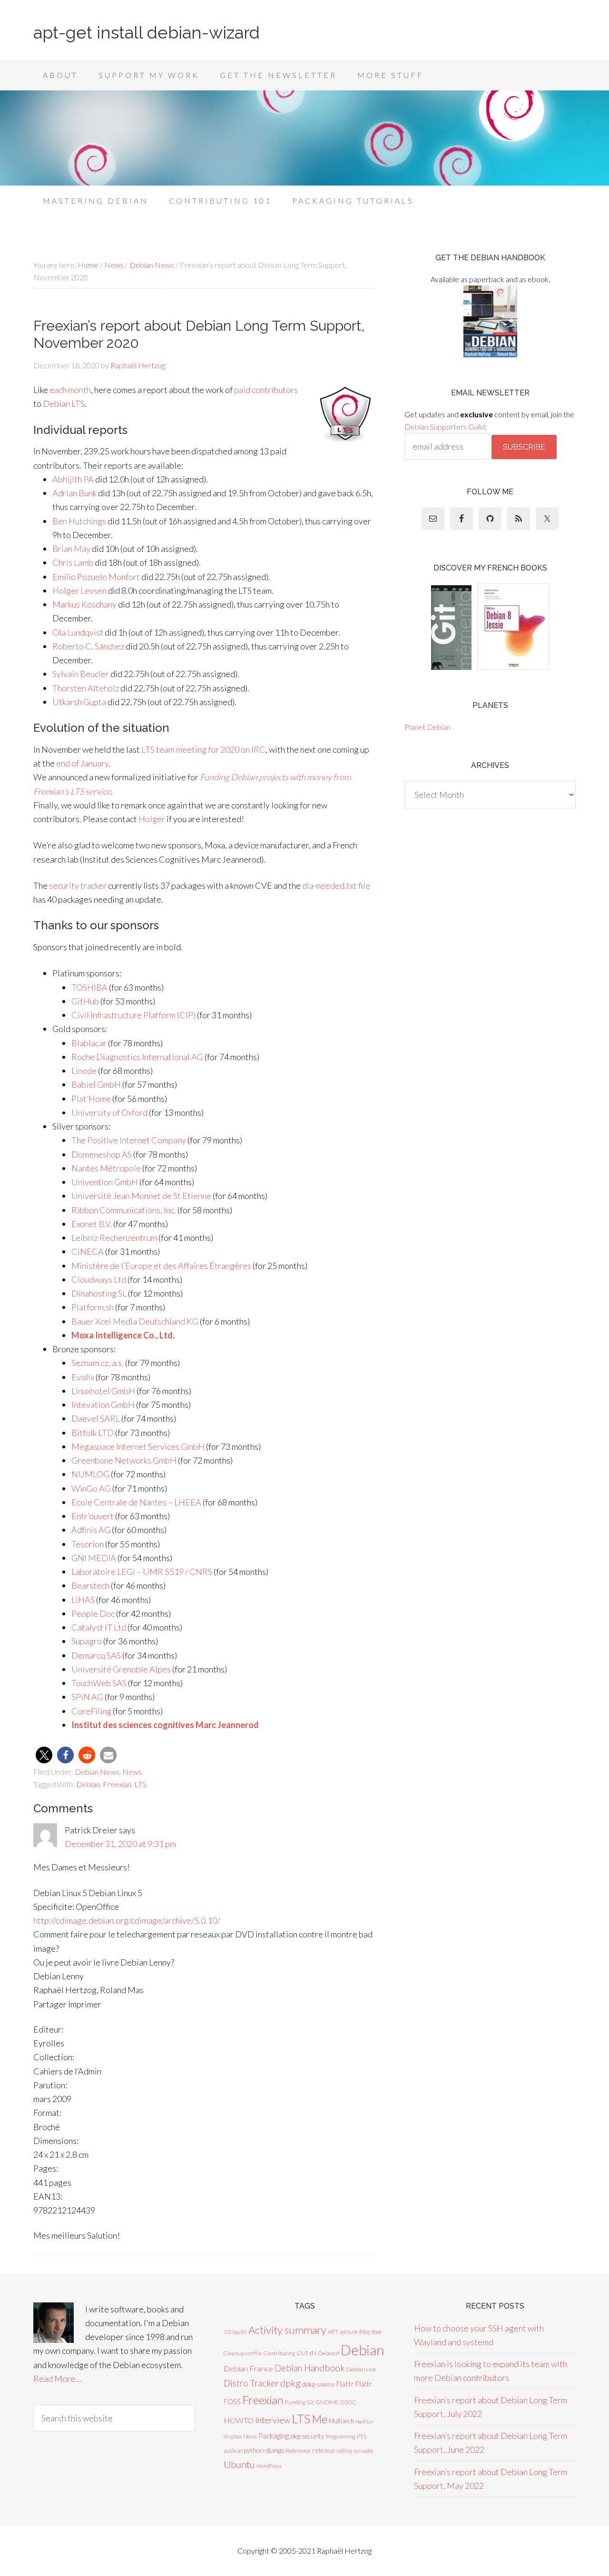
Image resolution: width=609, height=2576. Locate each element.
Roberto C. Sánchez (88, 646)
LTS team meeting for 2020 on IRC (203, 749)
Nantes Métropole (106, 1168)
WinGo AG (91, 1488)
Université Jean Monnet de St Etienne (141, 1196)
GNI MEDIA (94, 1558)
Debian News (97, 1772)
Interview (273, 2420)
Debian (88, 1784)
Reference (298, 2451)
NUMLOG (90, 1474)
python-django (264, 2450)
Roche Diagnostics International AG (137, 1057)
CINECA (88, 1251)
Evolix (83, 1377)
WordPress (269, 2466)
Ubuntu (239, 2464)
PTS (362, 2436)
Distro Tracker (251, 2383)
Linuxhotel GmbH (103, 1391)
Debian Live (361, 2369)
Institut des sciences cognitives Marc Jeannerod (165, 1725)
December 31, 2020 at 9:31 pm (120, 1844)
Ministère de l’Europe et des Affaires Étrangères (161, 1266)
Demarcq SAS (96, 1655)
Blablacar (89, 1043)
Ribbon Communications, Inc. (124, 1210)
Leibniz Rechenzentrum (114, 1238)
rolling (344, 2451)
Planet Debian (427, 727)
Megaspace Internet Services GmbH (138, 1446)
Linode (84, 1071)
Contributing (279, 2353)
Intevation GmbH (103, 1405)
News (132, 1772)
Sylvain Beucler (81, 674)
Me (319, 2419)
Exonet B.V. (92, 1224)
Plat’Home (91, 1099)
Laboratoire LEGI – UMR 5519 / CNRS (142, 1572)
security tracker (78, 885)
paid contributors (266, 390)
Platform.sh (93, 1307)
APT (333, 2332)
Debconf (329, 2353)
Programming (341, 2436)
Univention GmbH (105, 1182)
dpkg (290, 2383)
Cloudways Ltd (99, 1279)
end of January (82, 763)
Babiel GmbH (96, 1084)
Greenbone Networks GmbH (124, 1460)
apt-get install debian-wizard (147, 32)
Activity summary (287, 2330)
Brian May (71, 549)
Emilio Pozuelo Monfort (96, 577)
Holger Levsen (79, 590)
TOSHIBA (89, 987)
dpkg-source (318, 2384)
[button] (44, 1755)
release (324, 2450)
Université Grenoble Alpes (121, 1669)
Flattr (345, 2384)
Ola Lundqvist (78, 632)
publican (233, 2451)
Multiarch (341, 2421)
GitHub (85, 1001)
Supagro (87, 1641)
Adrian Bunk (74, 493)
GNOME (327, 2402)
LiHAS (83, 1600)
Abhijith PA (73, 479)
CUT (302, 2353)
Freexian (117, 1784)
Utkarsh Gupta (79, 702)
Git (310, 2402)
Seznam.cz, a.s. (98, 1363)
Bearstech (90, 1585)
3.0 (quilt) (235, 2332)
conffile (254, 2353)
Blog (365, 2332)
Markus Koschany (84, 604)
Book (377, 2332)
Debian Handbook (310, 2368)
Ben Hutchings (79, 521)
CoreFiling (91, 1711)
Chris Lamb (73, 562)
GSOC (348, 2402)
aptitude (349, 2332)
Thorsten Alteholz (86, 688)
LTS (140, 1784)
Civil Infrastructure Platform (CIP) (133, 1015)
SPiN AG (87, 1697)
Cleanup (234, 2353)
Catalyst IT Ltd (99, 1627)
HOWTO (239, 2420)
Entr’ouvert (93, 1516)
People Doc (93, 1613)
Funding (295, 2402)
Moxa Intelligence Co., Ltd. (123, 1335)
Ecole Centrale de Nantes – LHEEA (136, 1502)
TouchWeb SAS (99, 1683)
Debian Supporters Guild (445, 427)
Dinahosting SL (99, 1293)
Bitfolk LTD (93, 1433)
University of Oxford (109, 1112)
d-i (313, 2353)
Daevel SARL (96, 1418)
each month (70, 390)
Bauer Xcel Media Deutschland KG (135, 1321)
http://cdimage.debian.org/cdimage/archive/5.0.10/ (127, 1920)
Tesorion (88, 1544)
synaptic (363, 2451)
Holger (152, 819)
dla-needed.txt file (336, 885)
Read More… (57, 2379)
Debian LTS (64, 403)
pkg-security (307, 2436)
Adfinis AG (91, 1530)
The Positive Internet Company (129, 1140)
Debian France (248, 2368)
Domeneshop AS (102, 1154)
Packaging (274, 2436)
